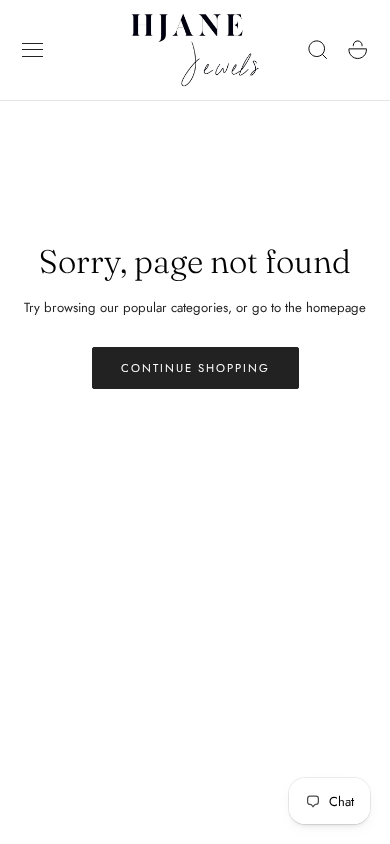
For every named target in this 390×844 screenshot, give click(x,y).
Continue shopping (195, 368)
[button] (33, 50)
